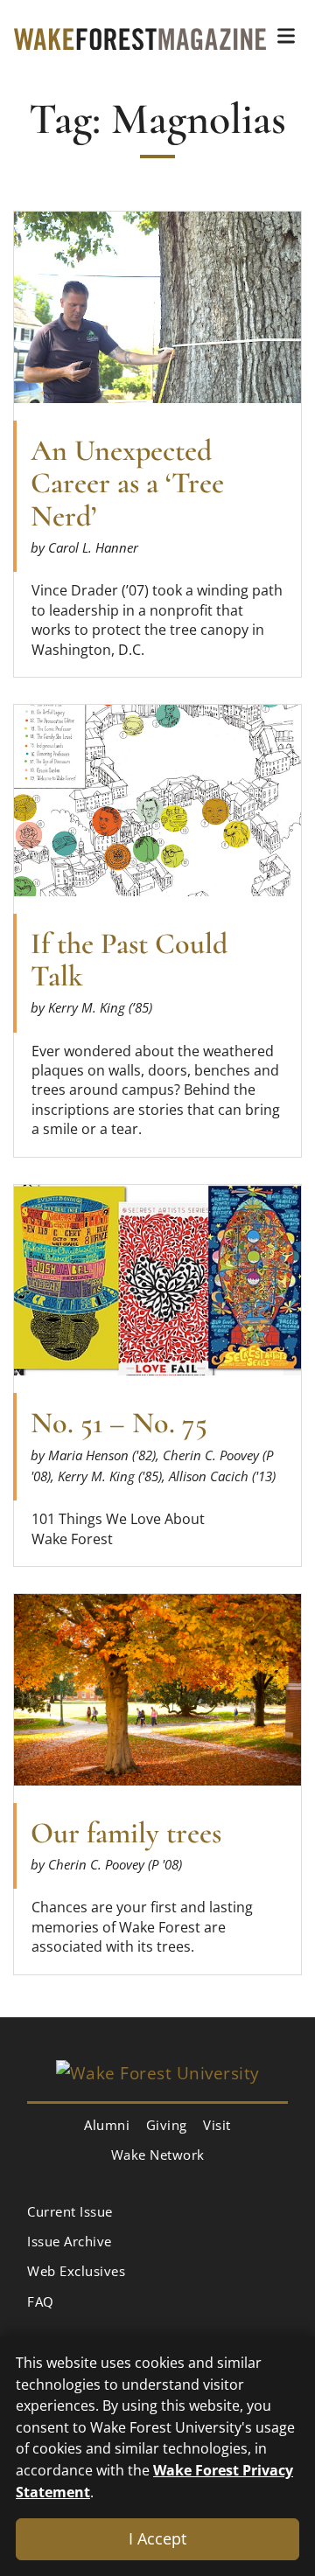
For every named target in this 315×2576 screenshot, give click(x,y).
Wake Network (158, 2155)
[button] (286, 36)
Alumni (107, 2125)
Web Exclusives (76, 2271)
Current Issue (70, 2211)
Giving (167, 2125)
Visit (217, 2125)
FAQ (41, 2301)
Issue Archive (70, 2241)
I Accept (157, 2538)
